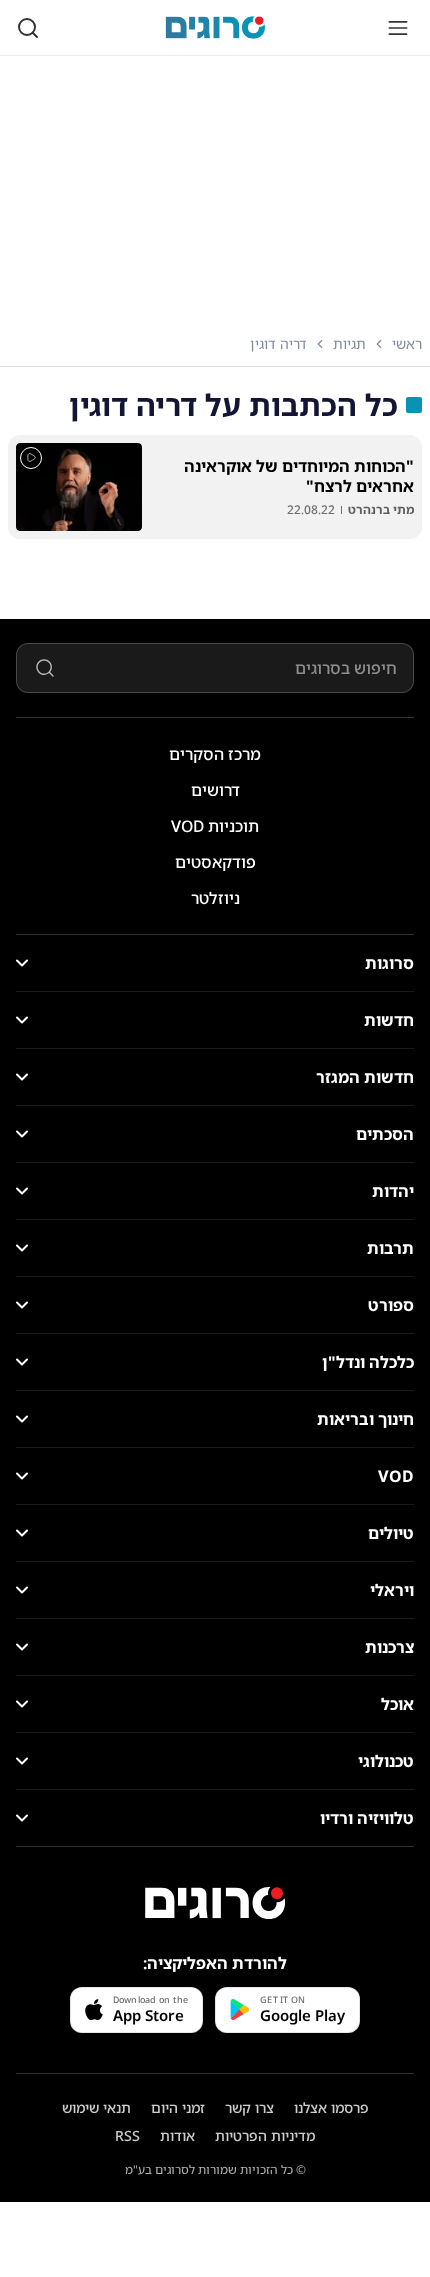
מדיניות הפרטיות (265, 2135)
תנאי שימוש (96, 2107)
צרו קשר (249, 2107)
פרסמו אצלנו (331, 2107)
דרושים (215, 790)
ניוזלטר (215, 898)
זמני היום (178, 2107)
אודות (177, 2135)
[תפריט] (398, 28)
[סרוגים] (215, 1903)
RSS (127, 2135)
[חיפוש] (28, 28)
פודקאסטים (215, 862)
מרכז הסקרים (215, 754)
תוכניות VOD (215, 826)
